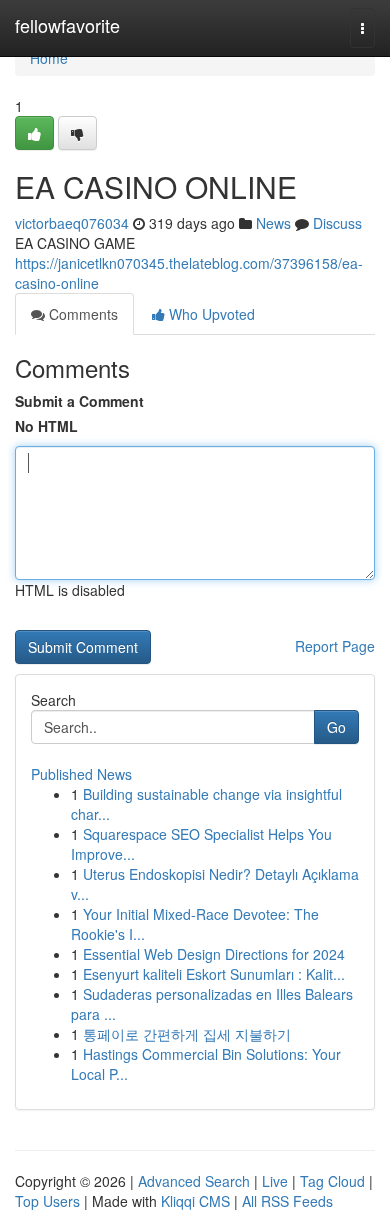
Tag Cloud (332, 1181)
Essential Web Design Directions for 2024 (214, 954)
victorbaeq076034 (72, 223)
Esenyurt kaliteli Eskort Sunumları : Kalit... (214, 974)
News (273, 223)
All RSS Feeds (287, 1201)
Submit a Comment (79, 401)
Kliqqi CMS (195, 1201)
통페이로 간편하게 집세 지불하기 (187, 1034)
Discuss (337, 223)
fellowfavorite (67, 25)
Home (49, 58)
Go (336, 727)
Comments (81, 314)
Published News (81, 774)
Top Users (47, 1201)
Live (275, 1181)
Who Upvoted (210, 314)
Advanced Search (194, 1181)
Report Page (335, 646)
